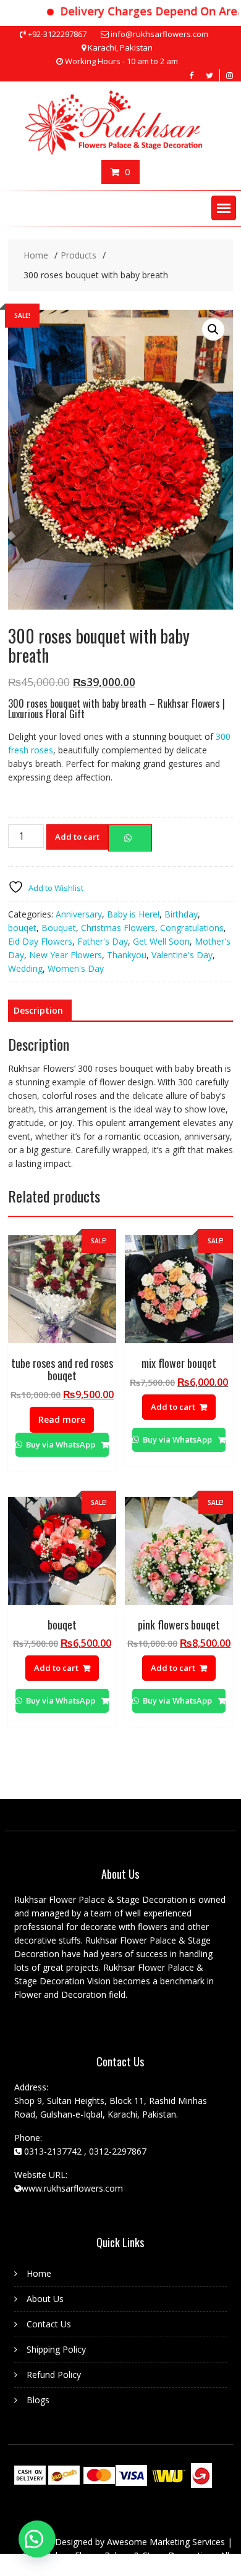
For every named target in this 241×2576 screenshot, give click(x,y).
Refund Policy (54, 2375)
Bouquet (59, 928)
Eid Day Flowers (40, 941)
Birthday (181, 914)
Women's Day (76, 968)
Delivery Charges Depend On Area (135, 11)
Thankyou (127, 955)
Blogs (38, 2400)
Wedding (25, 968)
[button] (224, 208)
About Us (45, 2299)
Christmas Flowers (118, 928)
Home (39, 2273)
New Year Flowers (66, 955)
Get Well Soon (161, 941)
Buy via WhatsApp (61, 1444)
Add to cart (77, 837)
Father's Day (103, 941)
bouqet (22, 928)
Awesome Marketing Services (167, 2542)
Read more (62, 1419)
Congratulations (192, 928)
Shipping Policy (56, 2349)
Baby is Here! (133, 914)
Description (38, 1010)
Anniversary (79, 914)
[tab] (38, 1011)
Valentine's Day (182, 955)
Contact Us (49, 2324)
